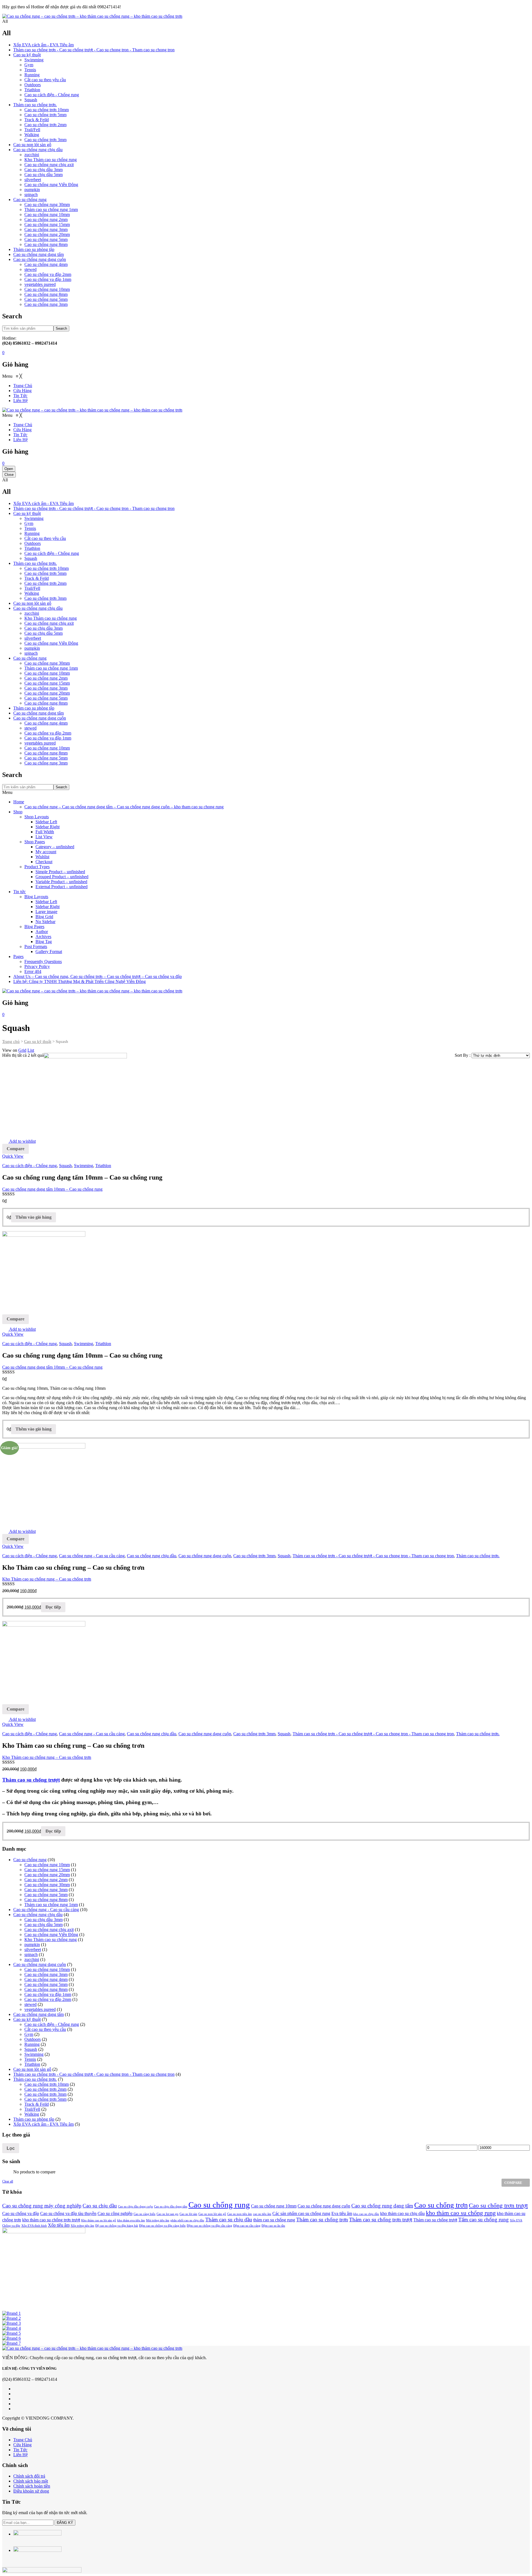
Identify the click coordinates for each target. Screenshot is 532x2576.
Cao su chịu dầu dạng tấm (171, 2207)
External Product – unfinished (62, 887)
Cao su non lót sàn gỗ (32, 145)
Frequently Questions (43, 961)
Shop (18, 812)
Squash (31, 100)
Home (19, 802)
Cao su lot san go (167, 2214)
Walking (32, 135)
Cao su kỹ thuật (27, 55)
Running (32, 75)
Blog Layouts (36, 897)
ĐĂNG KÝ (65, 2523)
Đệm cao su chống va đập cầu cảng (209, 2226)
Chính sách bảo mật (31, 2481)
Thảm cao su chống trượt (31, 1780)
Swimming (34, 60)
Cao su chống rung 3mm (46, 229)
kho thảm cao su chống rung (461, 2213)
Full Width (45, 832)
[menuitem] (23, 386)
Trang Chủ (23, 2440)
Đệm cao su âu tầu (273, 2226)
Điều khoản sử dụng (31, 2491)
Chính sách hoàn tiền (32, 2486)
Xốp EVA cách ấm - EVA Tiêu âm (44, 45)
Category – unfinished (55, 847)
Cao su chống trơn (441, 2205)
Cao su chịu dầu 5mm (44, 175)
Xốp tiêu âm (59, 2225)
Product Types (37, 867)
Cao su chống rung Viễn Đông (51, 185)
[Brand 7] (11, 2343)
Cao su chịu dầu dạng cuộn (135, 2207)
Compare (16, 1149)
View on (10, 1050)
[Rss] (15, 2409)
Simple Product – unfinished (60, 872)
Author (42, 932)
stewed (30, 269)
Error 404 (33, 971)
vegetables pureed (40, 284)
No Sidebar (45, 922)
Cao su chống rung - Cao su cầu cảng (92, 1556)
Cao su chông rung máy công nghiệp (42, 2206)
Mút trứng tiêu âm (158, 2220)
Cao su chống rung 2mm (46, 219)
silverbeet (33, 180)
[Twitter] (15, 2394)
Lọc (11, 2148)
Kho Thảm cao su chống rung (51, 160)
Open (9, 469)
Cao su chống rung (30, 200)
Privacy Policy (37, 966)
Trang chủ (11, 1041)
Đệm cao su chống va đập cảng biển (162, 2226)
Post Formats (36, 947)
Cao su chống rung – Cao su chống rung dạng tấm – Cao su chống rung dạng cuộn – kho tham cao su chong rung (124, 807)
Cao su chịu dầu (100, 2206)
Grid (22, 1050)
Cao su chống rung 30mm (47, 204)
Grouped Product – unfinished (62, 877)
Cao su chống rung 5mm (46, 239)
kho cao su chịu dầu (366, 2214)
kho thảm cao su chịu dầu (402, 2213)
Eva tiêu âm (342, 2213)
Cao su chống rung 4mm (46, 264)
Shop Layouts (37, 817)
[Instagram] (15, 2399)
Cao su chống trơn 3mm (45, 140)
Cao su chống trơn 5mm (45, 115)
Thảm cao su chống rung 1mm (51, 209)
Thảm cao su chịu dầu (229, 2220)
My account (46, 852)
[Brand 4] (11, 2328)
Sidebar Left (46, 822)
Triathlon (32, 90)
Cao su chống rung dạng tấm (39, 254)
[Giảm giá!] (44, 1625)
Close (9, 475)
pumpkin (32, 190)
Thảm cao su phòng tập (34, 249)
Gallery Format (49, 952)
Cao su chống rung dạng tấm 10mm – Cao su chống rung (52, 1189)
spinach (31, 195)
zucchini (32, 155)
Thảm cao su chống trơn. (35, 105)
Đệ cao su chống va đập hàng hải (117, 2226)
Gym (29, 65)
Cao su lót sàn (188, 2214)
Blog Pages (34, 927)
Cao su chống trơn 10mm (47, 110)
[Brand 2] (11, 2318)
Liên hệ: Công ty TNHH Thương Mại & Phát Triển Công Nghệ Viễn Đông (80, 981)
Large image (46, 912)
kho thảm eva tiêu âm (131, 2220)
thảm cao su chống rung (274, 2220)
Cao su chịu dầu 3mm (44, 170)
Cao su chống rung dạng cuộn (40, 259)
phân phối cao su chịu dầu (187, 2220)
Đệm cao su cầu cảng (247, 2226)
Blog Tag (44, 942)
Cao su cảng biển (144, 2214)
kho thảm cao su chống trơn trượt (51, 2220)
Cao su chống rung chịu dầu (38, 150)
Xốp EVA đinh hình (34, 2226)
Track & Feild (37, 120)
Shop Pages (35, 842)
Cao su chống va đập (21, 2213)
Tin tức (20, 892)
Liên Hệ (21, 2455)
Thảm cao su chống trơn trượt (381, 2220)
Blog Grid (44, 917)
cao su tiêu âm (262, 2214)
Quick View (13, 1156)
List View (44, 837)
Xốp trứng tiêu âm (82, 2226)
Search (61, 328)
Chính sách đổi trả (29, 2476)
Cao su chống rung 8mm (46, 244)
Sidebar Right (48, 827)
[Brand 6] (11, 2338)
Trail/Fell (32, 130)
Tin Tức (20, 2450)
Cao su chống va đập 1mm (48, 279)
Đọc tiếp (53, 1607)
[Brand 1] (11, 2313)
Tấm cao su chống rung (484, 2220)
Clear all (8, 2181)
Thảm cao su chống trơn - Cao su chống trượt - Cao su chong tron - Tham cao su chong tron (94, 50)
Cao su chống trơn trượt (498, 2205)
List (31, 1050)
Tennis (30, 70)
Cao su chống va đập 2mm (48, 274)
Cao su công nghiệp (115, 2213)
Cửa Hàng (22, 2445)
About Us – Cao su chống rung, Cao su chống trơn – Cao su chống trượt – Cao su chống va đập (98, 976)
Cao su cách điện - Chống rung (52, 95)
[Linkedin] (15, 2404)
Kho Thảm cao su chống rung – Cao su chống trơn (47, 1579)
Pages (18, 957)
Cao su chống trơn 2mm (45, 125)
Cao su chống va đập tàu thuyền (68, 2213)
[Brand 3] (11, 2323)
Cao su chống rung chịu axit (49, 165)
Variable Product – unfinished (61, 882)
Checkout (44, 862)
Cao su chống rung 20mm (47, 234)
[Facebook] (15, 2389)
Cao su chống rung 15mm (47, 224)
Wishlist (42, 857)
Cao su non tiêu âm (240, 2214)
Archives (43, 937)
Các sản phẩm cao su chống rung (301, 2213)
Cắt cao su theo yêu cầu (45, 80)
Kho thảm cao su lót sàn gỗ (99, 2220)
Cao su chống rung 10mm (47, 214)
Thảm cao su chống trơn (322, 2220)
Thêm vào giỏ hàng (34, 1217)
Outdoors (33, 85)
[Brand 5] (11, 2333)
